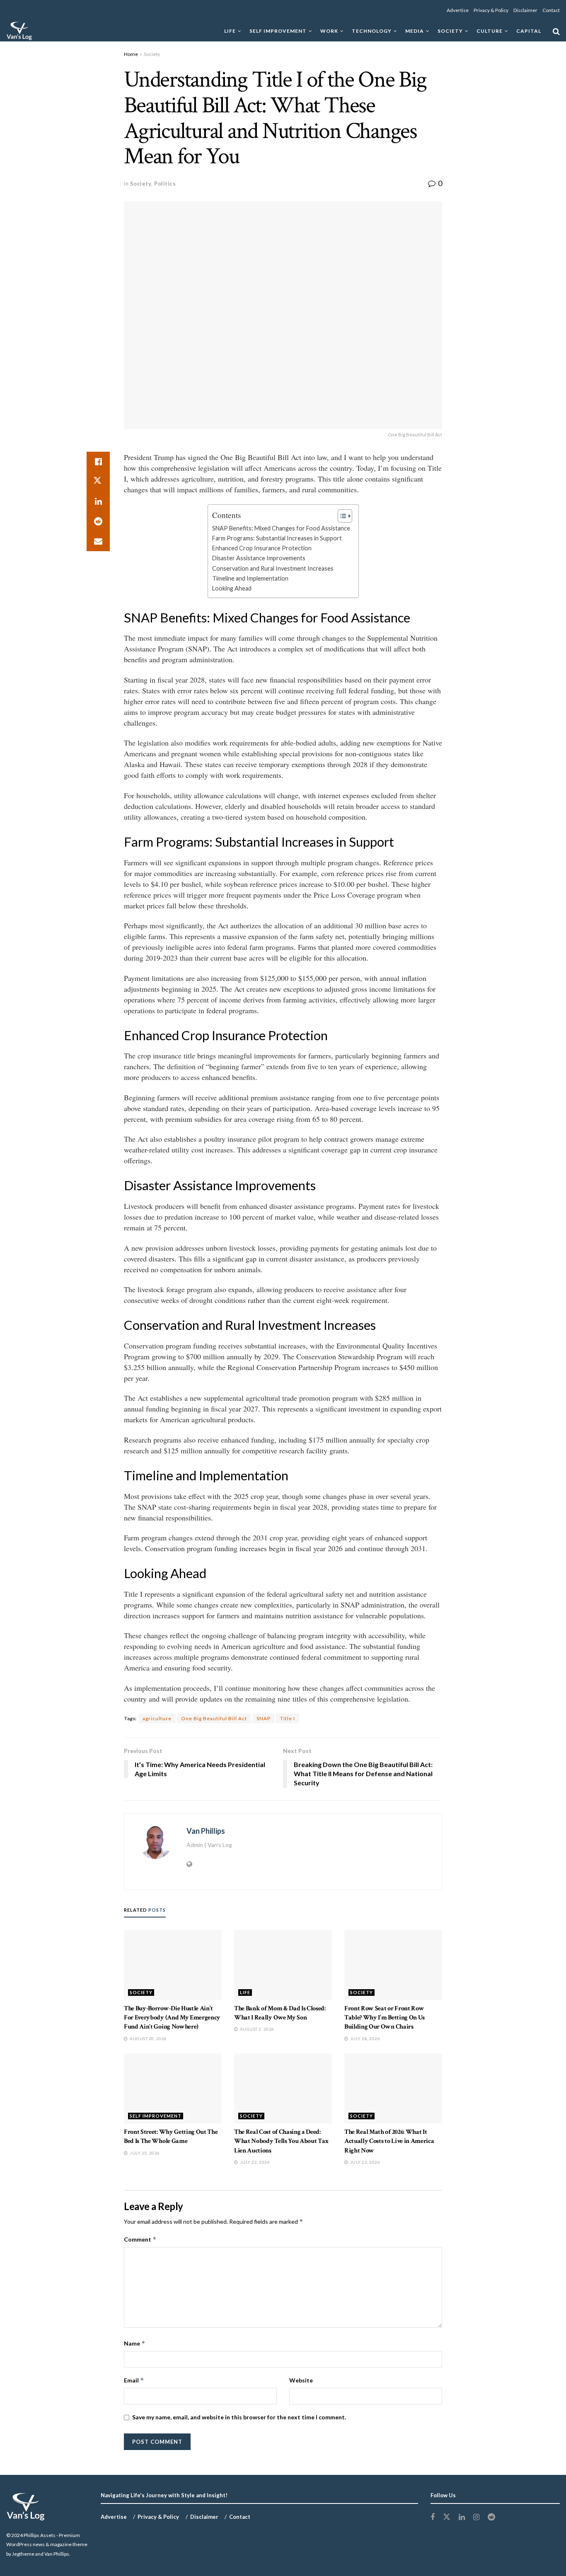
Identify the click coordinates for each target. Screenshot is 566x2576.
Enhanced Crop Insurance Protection (262, 548)
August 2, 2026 (256, 2029)
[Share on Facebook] (98, 462)
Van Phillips (206, 1831)
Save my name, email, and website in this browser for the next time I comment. (239, 2417)
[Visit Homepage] (19, 31)
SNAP (264, 1718)
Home (131, 54)
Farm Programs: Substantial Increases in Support (277, 538)
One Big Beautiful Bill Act (214, 1718)
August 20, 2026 (148, 2039)
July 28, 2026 (364, 2039)
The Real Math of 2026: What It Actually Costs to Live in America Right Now (389, 2141)
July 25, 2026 (144, 2153)
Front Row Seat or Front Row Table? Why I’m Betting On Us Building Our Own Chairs (385, 2018)
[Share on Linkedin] (98, 501)
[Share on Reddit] (98, 521)
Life (230, 31)
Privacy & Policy (491, 10)
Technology (372, 31)
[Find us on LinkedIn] (462, 2517)
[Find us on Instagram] (476, 2517)
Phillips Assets (40, 2535)
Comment (140, 2239)
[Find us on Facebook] (433, 2517)
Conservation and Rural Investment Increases (273, 568)
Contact (551, 10)
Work (329, 31)
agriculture (157, 1718)
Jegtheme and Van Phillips (41, 2554)
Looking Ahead (232, 588)
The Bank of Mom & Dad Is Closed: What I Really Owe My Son (280, 2013)
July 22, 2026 (254, 2162)
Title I (288, 1718)
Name (135, 2343)
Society (450, 31)
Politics (165, 184)
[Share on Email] (98, 541)
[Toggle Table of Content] (341, 516)
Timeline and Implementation (250, 578)
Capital (529, 31)
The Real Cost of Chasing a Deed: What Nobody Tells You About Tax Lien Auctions (281, 2141)
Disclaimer (525, 10)
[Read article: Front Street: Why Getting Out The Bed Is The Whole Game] (173, 2088)
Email (134, 2380)
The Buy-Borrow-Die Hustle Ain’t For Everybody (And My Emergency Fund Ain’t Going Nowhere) (172, 2018)
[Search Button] (556, 31)
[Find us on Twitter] (447, 2517)
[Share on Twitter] (98, 482)
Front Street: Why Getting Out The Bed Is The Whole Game (171, 2137)
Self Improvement (278, 31)
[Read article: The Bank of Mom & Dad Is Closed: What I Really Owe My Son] (283, 1965)
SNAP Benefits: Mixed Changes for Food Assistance (281, 528)
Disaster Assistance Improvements (259, 558)
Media (415, 31)
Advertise (458, 10)
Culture (490, 31)
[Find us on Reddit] (491, 2517)
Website (301, 2380)
